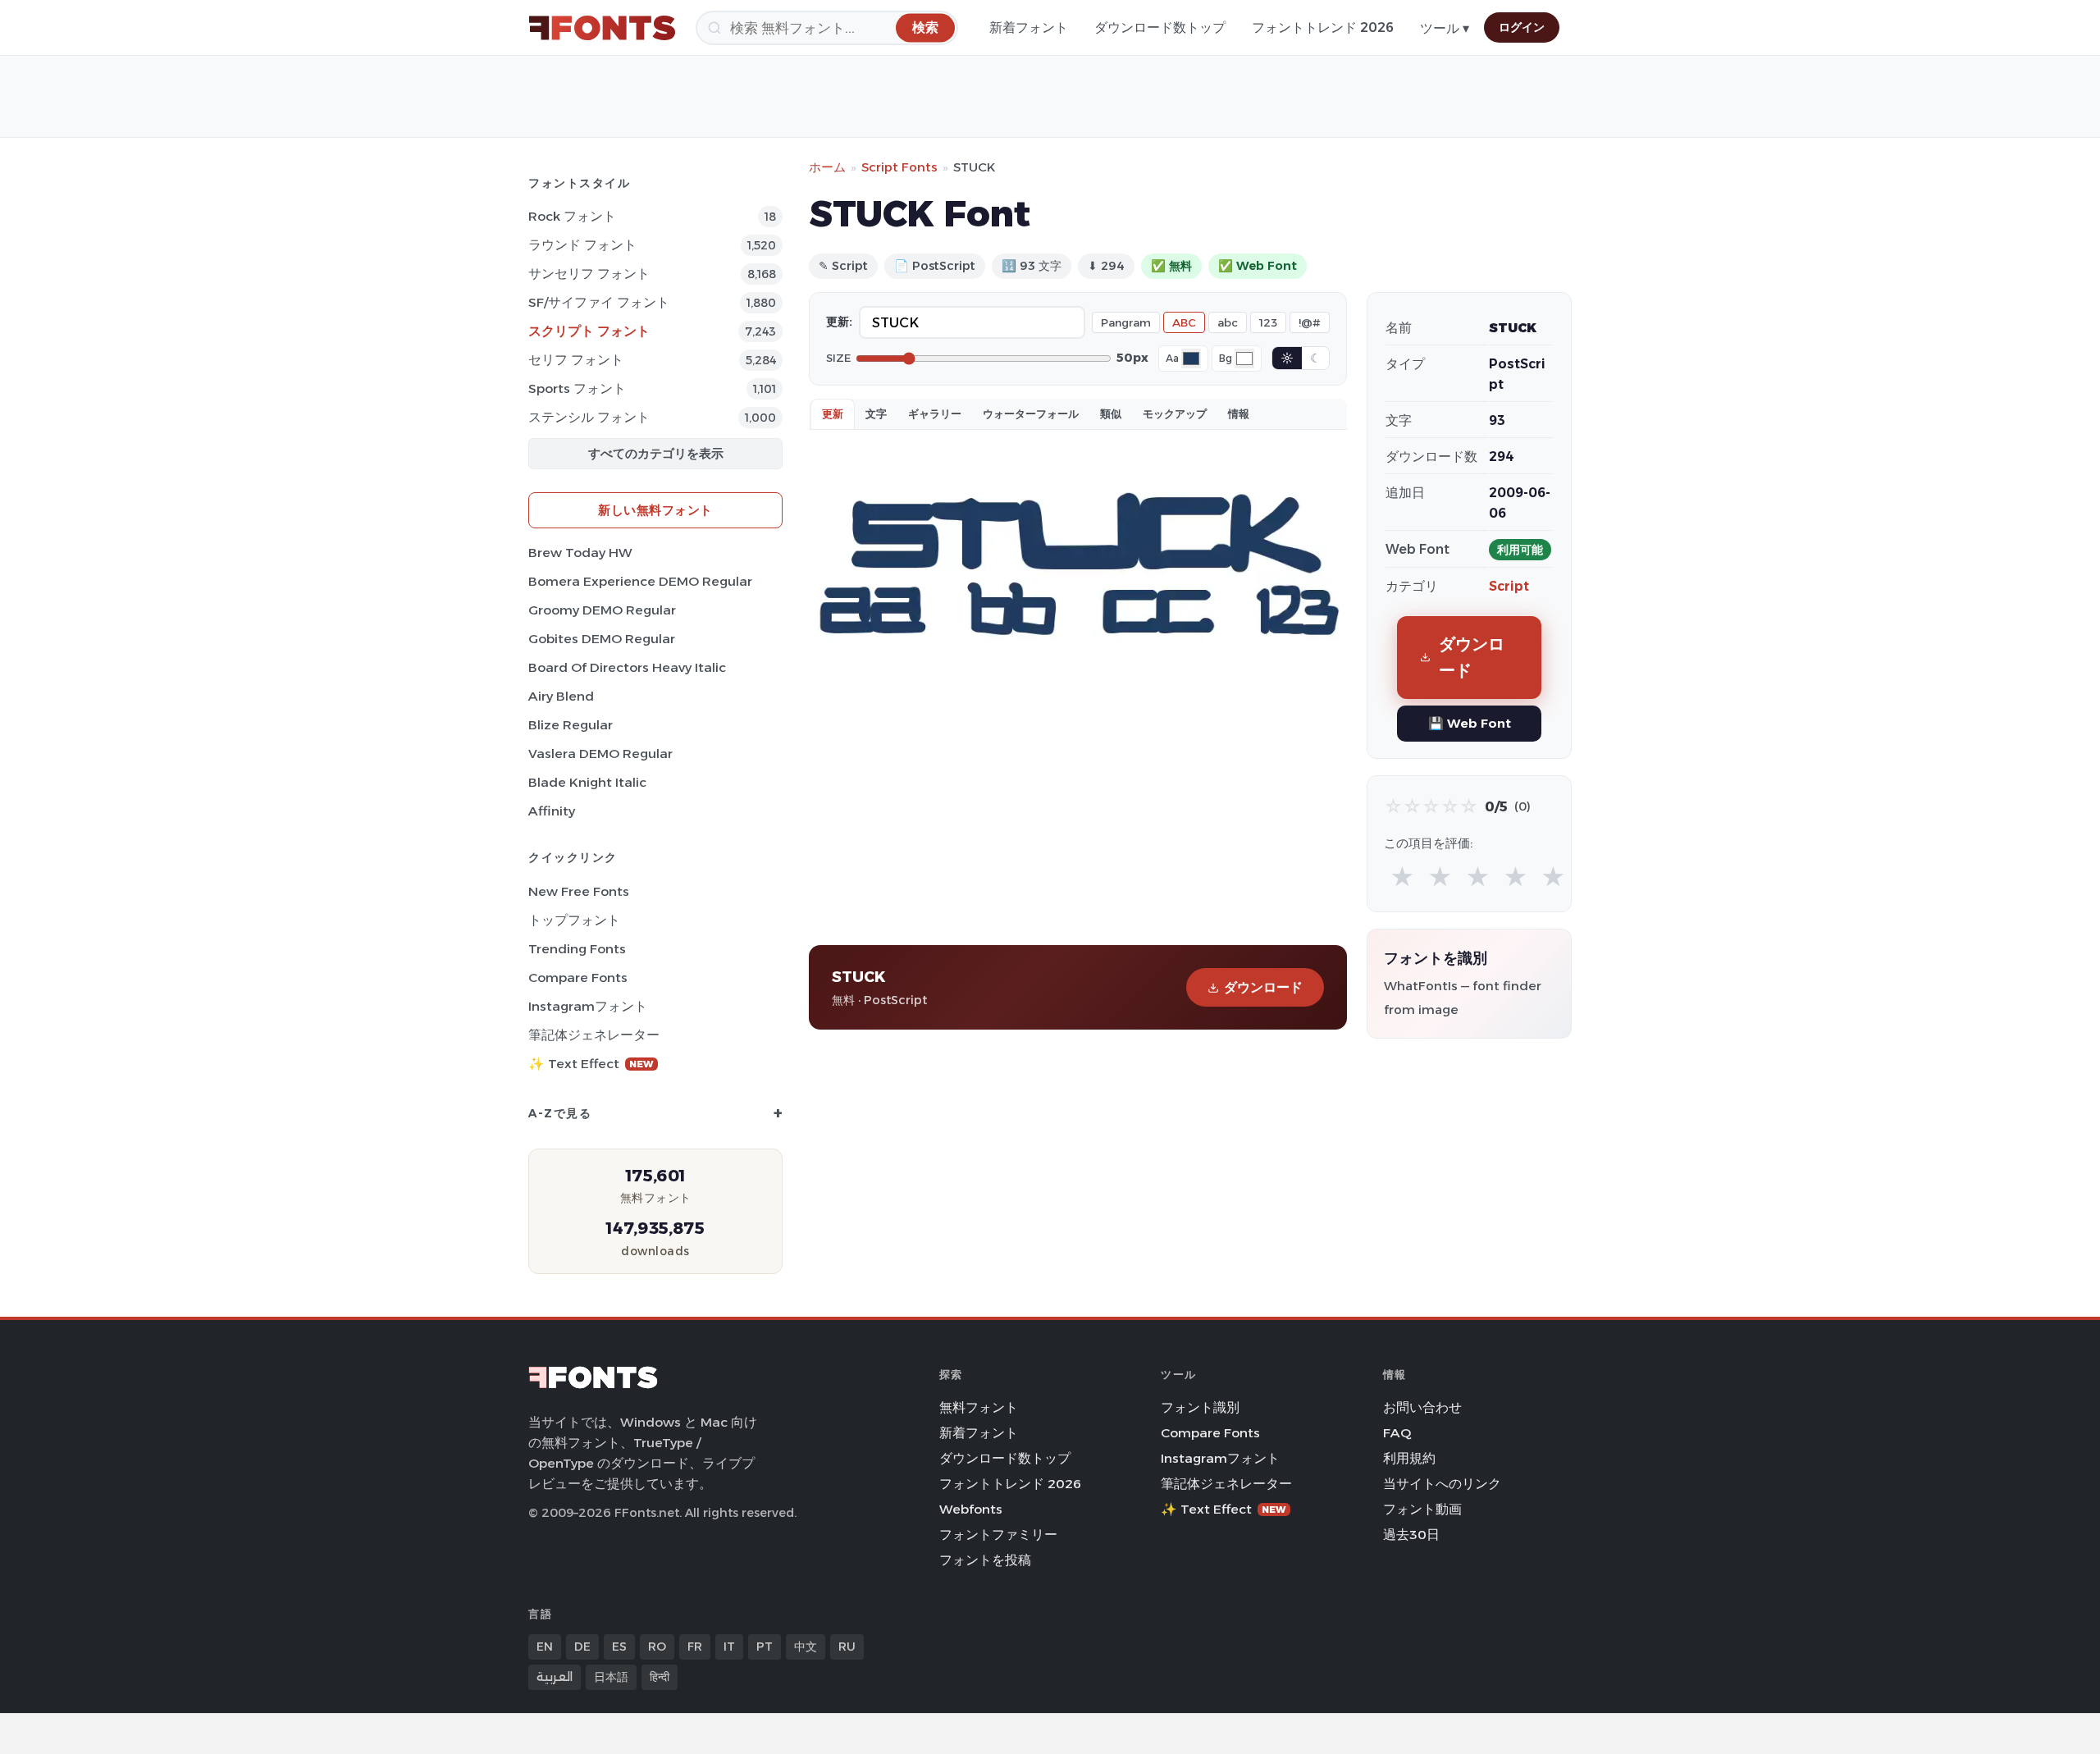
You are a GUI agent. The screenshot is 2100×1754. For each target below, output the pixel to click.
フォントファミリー (998, 1535)
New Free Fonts (579, 891)
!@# (1310, 322)
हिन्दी (660, 1677)
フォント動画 (1422, 1509)
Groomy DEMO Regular (602, 610)
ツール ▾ (1445, 28)
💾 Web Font (1470, 723)
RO (657, 1647)
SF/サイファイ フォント (599, 302)
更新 (833, 413)
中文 (806, 1647)
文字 (876, 413)
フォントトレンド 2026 (1323, 27)
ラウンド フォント (582, 245)
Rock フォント (572, 216)
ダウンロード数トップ (1160, 27)
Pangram (1126, 322)
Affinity (552, 811)
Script (1509, 586)
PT (765, 1647)
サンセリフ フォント (589, 274)
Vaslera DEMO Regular (600, 754)
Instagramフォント (588, 1006)
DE (582, 1647)
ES (619, 1647)
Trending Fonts (577, 949)
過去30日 (1411, 1535)
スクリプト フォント (589, 331)
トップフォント (574, 920)
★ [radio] (1402, 877)
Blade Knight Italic (587, 782)
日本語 (611, 1677)
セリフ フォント (576, 360)
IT (729, 1647)
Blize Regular (571, 725)
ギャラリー (935, 413)
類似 (1111, 413)
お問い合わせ (1422, 1407)
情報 (1239, 413)
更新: (839, 322)
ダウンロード (1263, 987)
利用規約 (1409, 1458)
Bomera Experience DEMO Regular (640, 581)
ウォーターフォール (1031, 413)
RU (847, 1647)
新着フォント (1029, 27)
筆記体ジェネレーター (594, 1035)
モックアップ (1175, 413)
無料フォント (979, 1407)
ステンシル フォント (589, 417)
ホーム (827, 167)
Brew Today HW (580, 553)
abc (1228, 322)
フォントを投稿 (985, 1560)
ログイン (1522, 27)
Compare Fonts (578, 977)
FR (695, 1647)
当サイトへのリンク (1442, 1484)
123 (1268, 322)
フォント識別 (1200, 1407)
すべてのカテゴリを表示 (656, 453)
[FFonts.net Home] (602, 28)
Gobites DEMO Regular (602, 639)
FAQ (1397, 1433)
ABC (1184, 322)
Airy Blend (561, 696)
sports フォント (577, 388)
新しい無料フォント (655, 510)
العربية (555, 1677)
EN (545, 1647)
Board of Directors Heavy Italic (627, 667)
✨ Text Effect (591, 1064)
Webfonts (971, 1509)
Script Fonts (899, 167)
